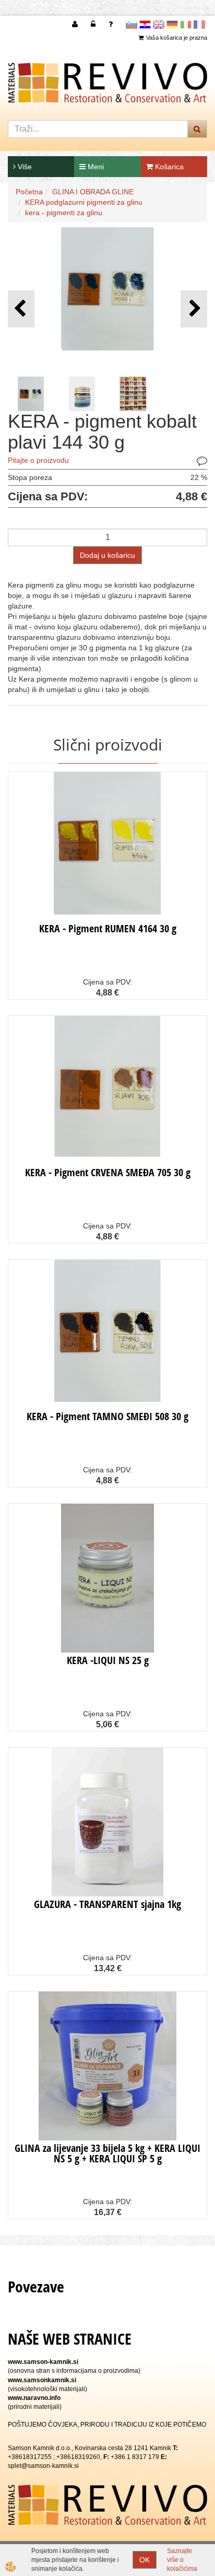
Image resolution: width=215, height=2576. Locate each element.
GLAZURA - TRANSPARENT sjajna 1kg (107, 1904)
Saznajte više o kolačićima (182, 2560)
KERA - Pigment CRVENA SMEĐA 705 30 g (108, 1172)
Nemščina (172, 25)
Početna (29, 192)
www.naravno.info (34, 2398)
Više (24, 167)
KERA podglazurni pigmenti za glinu (84, 202)
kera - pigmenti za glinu (64, 213)
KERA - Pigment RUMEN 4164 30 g (108, 928)
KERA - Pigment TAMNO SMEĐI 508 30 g (107, 1416)
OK (145, 2560)
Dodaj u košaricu (107, 555)
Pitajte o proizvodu (38, 460)
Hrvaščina (145, 25)
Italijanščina (186, 25)
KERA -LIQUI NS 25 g (108, 1660)
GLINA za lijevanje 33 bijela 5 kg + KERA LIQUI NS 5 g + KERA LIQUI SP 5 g (107, 2153)
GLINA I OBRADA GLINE (93, 192)
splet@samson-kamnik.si (43, 2466)
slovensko (132, 25)
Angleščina (159, 25)
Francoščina (199, 25)
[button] (194, 309)
